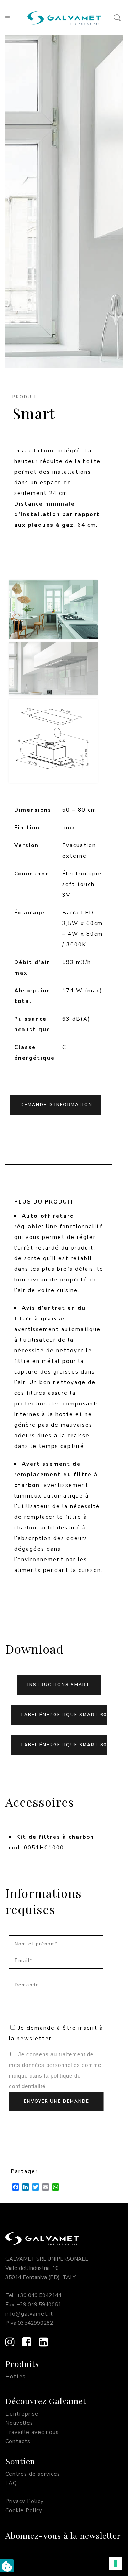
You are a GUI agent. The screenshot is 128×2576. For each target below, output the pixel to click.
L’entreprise (22, 2414)
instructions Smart (59, 1685)
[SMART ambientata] (53, 610)
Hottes (15, 2377)
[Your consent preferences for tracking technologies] (116, 2564)
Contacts (18, 2441)
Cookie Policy (24, 2510)
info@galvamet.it (29, 2314)
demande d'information (57, 1105)
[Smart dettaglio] (53, 669)
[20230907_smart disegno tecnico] (53, 741)
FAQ (11, 2483)
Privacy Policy (25, 2501)
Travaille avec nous (32, 2432)
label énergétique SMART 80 (64, 1745)
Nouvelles (19, 2423)
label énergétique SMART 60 (64, 1715)
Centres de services (33, 2474)
